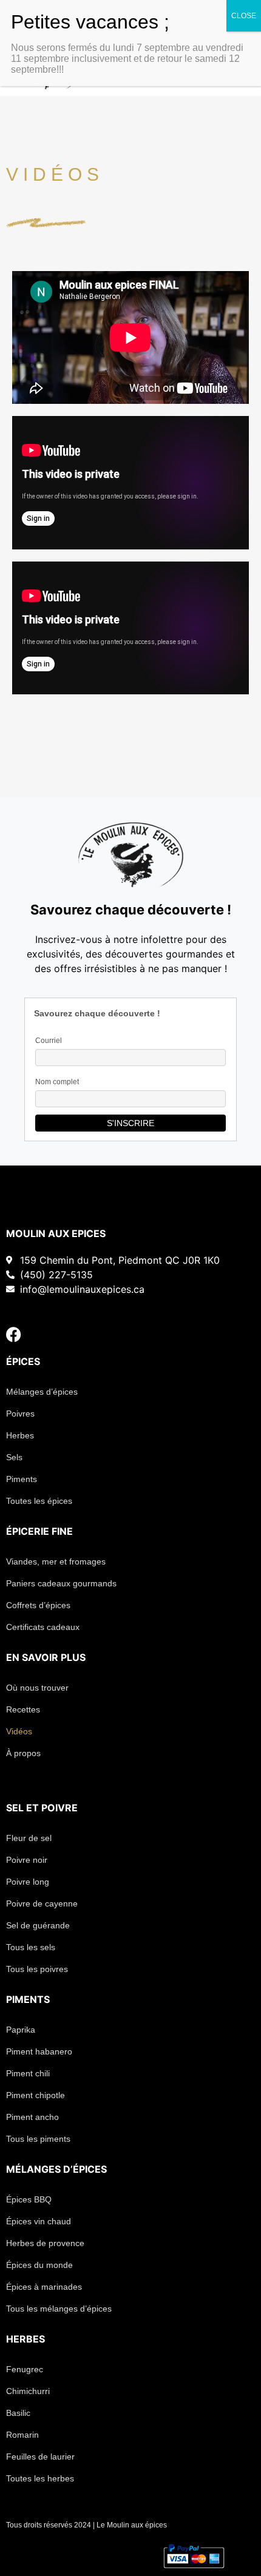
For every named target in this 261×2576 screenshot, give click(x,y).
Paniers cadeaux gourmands (61, 1583)
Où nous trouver (37, 1688)
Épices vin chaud (39, 2221)
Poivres (20, 1414)
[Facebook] (14, 1334)
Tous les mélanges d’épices (59, 2309)
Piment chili (28, 2073)
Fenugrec (25, 2369)
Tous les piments (38, 2139)
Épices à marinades (44, 2287)
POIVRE (59, 1808)
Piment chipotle (36, 2095)
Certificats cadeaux (43, 1627)
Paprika (21, 2030)
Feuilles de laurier (40, 2457)
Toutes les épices (39, 1501)
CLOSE (244, 16)
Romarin (22, 2435)
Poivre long (28, 1882)
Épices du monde (39, 2265)
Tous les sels (31, 1947)
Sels (14, 1457)
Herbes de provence (45, 2243)
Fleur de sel (29, 1838)
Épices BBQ (29, 2199)
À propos (23, 1753)
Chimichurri (28, 2391)
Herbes (20, 1435)
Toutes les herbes (40, 2478)
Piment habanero (39, 2051)
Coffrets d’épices (38, 1605)
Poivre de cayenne (42, 1903)
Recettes (23, 1709)
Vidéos (19, 1731)
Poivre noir (27, 1860)
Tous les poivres (37, 1969)
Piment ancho (32, 2117)
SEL (15, 1808)
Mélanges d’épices (42, 1392)
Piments (22, 1479)
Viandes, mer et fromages (56, 1561)
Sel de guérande (38, 1925)
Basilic (18, 2413)
